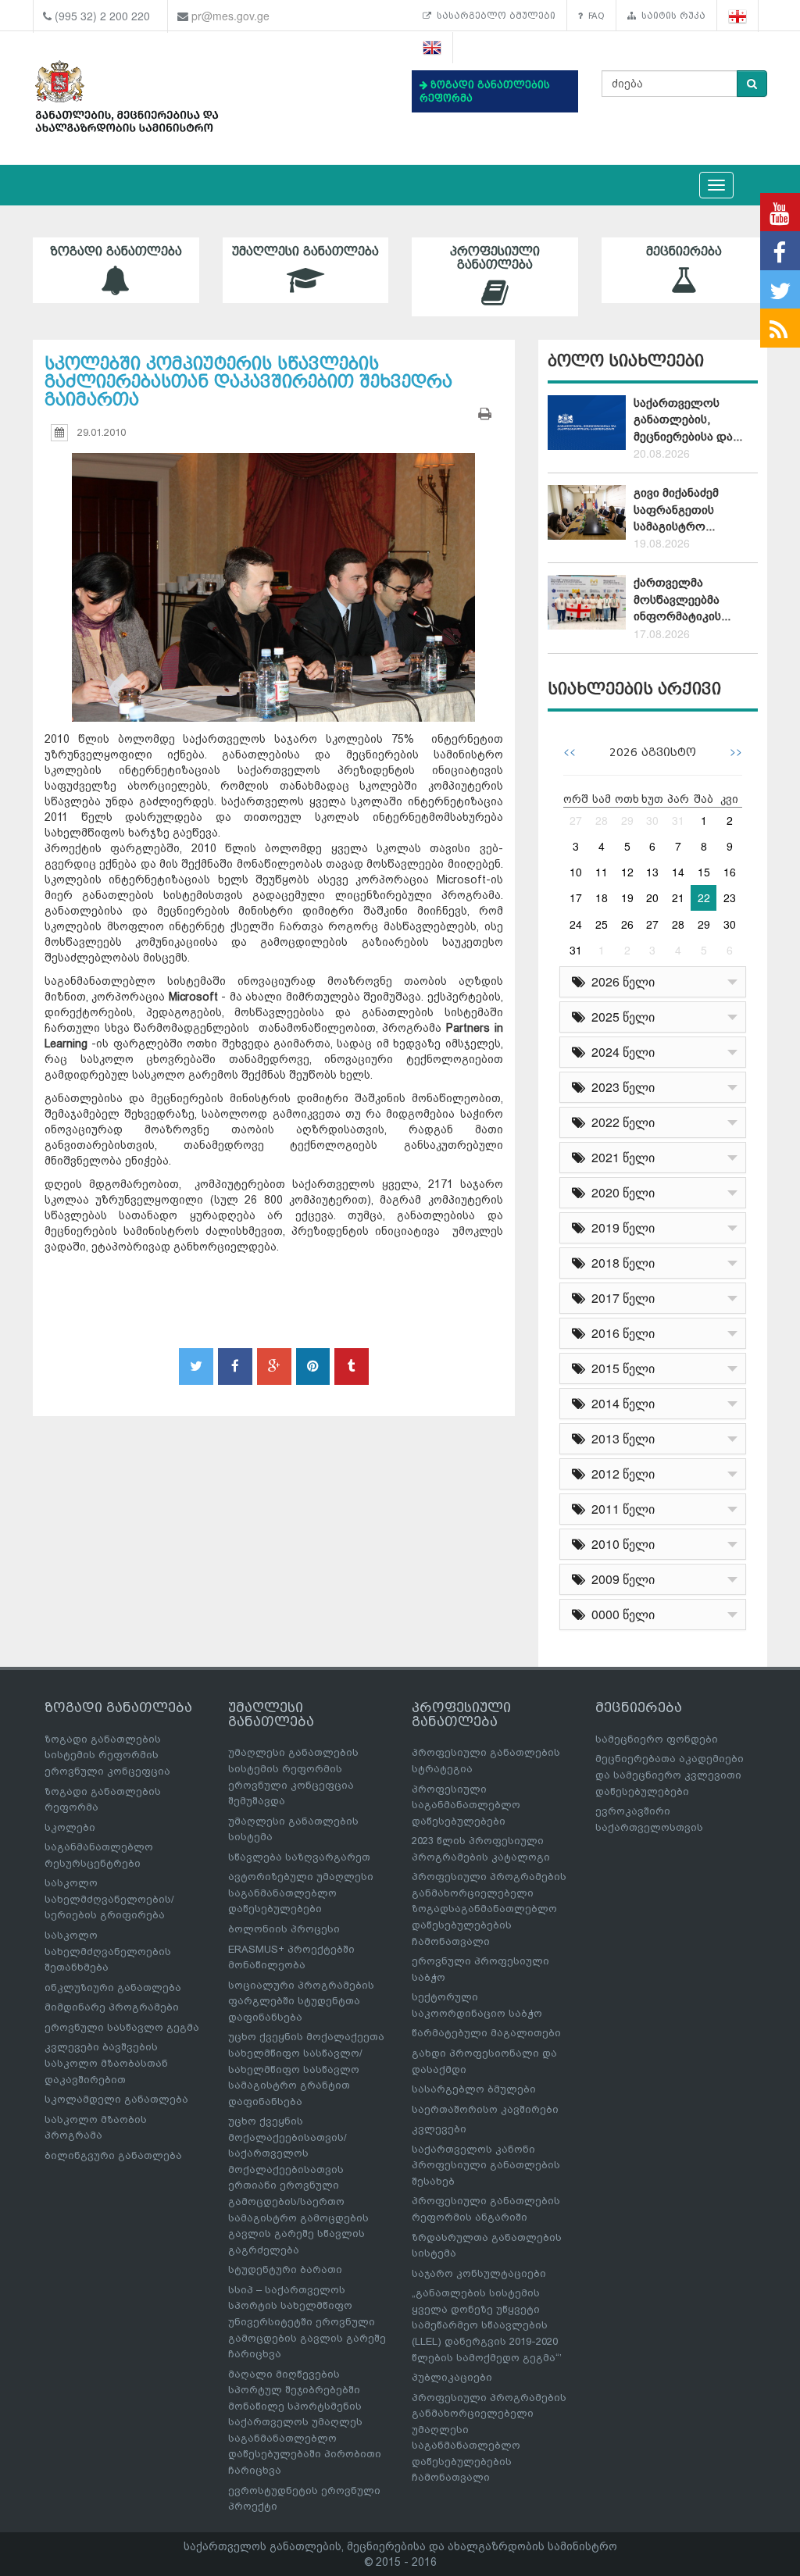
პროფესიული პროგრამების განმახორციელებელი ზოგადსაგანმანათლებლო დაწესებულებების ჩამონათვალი (489, 1909)
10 (576, 872)
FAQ (594, 16)
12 (627, 872)
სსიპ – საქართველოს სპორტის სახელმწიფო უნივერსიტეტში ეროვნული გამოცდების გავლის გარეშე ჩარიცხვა (307, 2322)
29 (627, 820)
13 (652, 872)
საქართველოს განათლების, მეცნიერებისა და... (688, 420)
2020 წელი (620, 1192)
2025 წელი (620, 1017)
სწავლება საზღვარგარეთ (299, 1857)
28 (602, 820)
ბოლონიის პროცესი (284, 1929)
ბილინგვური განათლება (113, 2155)
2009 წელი (620, 1579)
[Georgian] (738, 16)
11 (602, 872)
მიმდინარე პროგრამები (112, 2007)
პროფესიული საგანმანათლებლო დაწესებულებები (466, 1805)
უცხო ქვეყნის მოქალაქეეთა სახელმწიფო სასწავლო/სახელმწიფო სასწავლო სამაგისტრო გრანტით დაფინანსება (306, 2069)
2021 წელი (620, 1157)
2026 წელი (620, 981)
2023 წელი (620, 1087)
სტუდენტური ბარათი (285, 2269)
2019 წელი (620, 1227)
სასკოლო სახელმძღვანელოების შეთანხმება (108, 1951)
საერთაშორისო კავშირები (485, 2109)
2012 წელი (620, 1474)
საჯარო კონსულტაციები (479, 2273)
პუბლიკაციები (452, 2377)
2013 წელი (620, 1438)
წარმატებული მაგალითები (486, 2033)
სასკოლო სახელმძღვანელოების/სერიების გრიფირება (109, 1899)
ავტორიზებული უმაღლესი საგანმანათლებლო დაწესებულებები (301, 1893)
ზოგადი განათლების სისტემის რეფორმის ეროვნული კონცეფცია (107, 1755)
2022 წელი (620, 1122)
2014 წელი (620, 1403)
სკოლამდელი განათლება (116, 2099)
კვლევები (439, 2129)
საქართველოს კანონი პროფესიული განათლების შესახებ (486, 2165)
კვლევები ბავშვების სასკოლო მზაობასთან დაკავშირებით (106, 2063)
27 (576, 820)
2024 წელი (620, 1052)
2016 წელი (620, 1333)
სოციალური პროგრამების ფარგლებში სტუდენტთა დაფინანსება (301, 2001)
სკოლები (70, 1827)
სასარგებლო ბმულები (493, 16)
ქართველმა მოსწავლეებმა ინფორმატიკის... (682, 599)
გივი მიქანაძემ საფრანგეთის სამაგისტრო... (676, 510)
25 (602, 924)
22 (704, 897)
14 (678, 872)
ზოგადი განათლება (116, 252)
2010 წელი (620, 1544)
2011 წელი (620, 1509)
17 (576, 897)
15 (704, 872)
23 (730, 897)
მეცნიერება (684, 252)
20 (652, 897)
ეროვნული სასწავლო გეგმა (122, 2027)
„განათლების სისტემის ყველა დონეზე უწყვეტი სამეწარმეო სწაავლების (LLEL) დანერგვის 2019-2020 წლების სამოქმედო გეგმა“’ (487, 2325)
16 (730, 872)
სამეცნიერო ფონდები (657, 1739)
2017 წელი (620, 1298)
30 (652, 820)
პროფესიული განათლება (495, 258)
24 (576, 924)
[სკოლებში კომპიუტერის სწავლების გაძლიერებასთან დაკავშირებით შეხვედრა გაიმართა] (274, 573)
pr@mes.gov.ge (230, 16)
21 (678, 897)
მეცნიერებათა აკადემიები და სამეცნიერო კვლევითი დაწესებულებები (670, 1775)
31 (678, 820)
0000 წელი (620, 1614)
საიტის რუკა (671, 16)
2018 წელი (620, 1263)
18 (602, 897)
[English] (432, 48)
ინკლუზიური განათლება (113, 1987)
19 (627, 897)
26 (627, 924)
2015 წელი (620, 1368)
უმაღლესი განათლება (305, 252)
